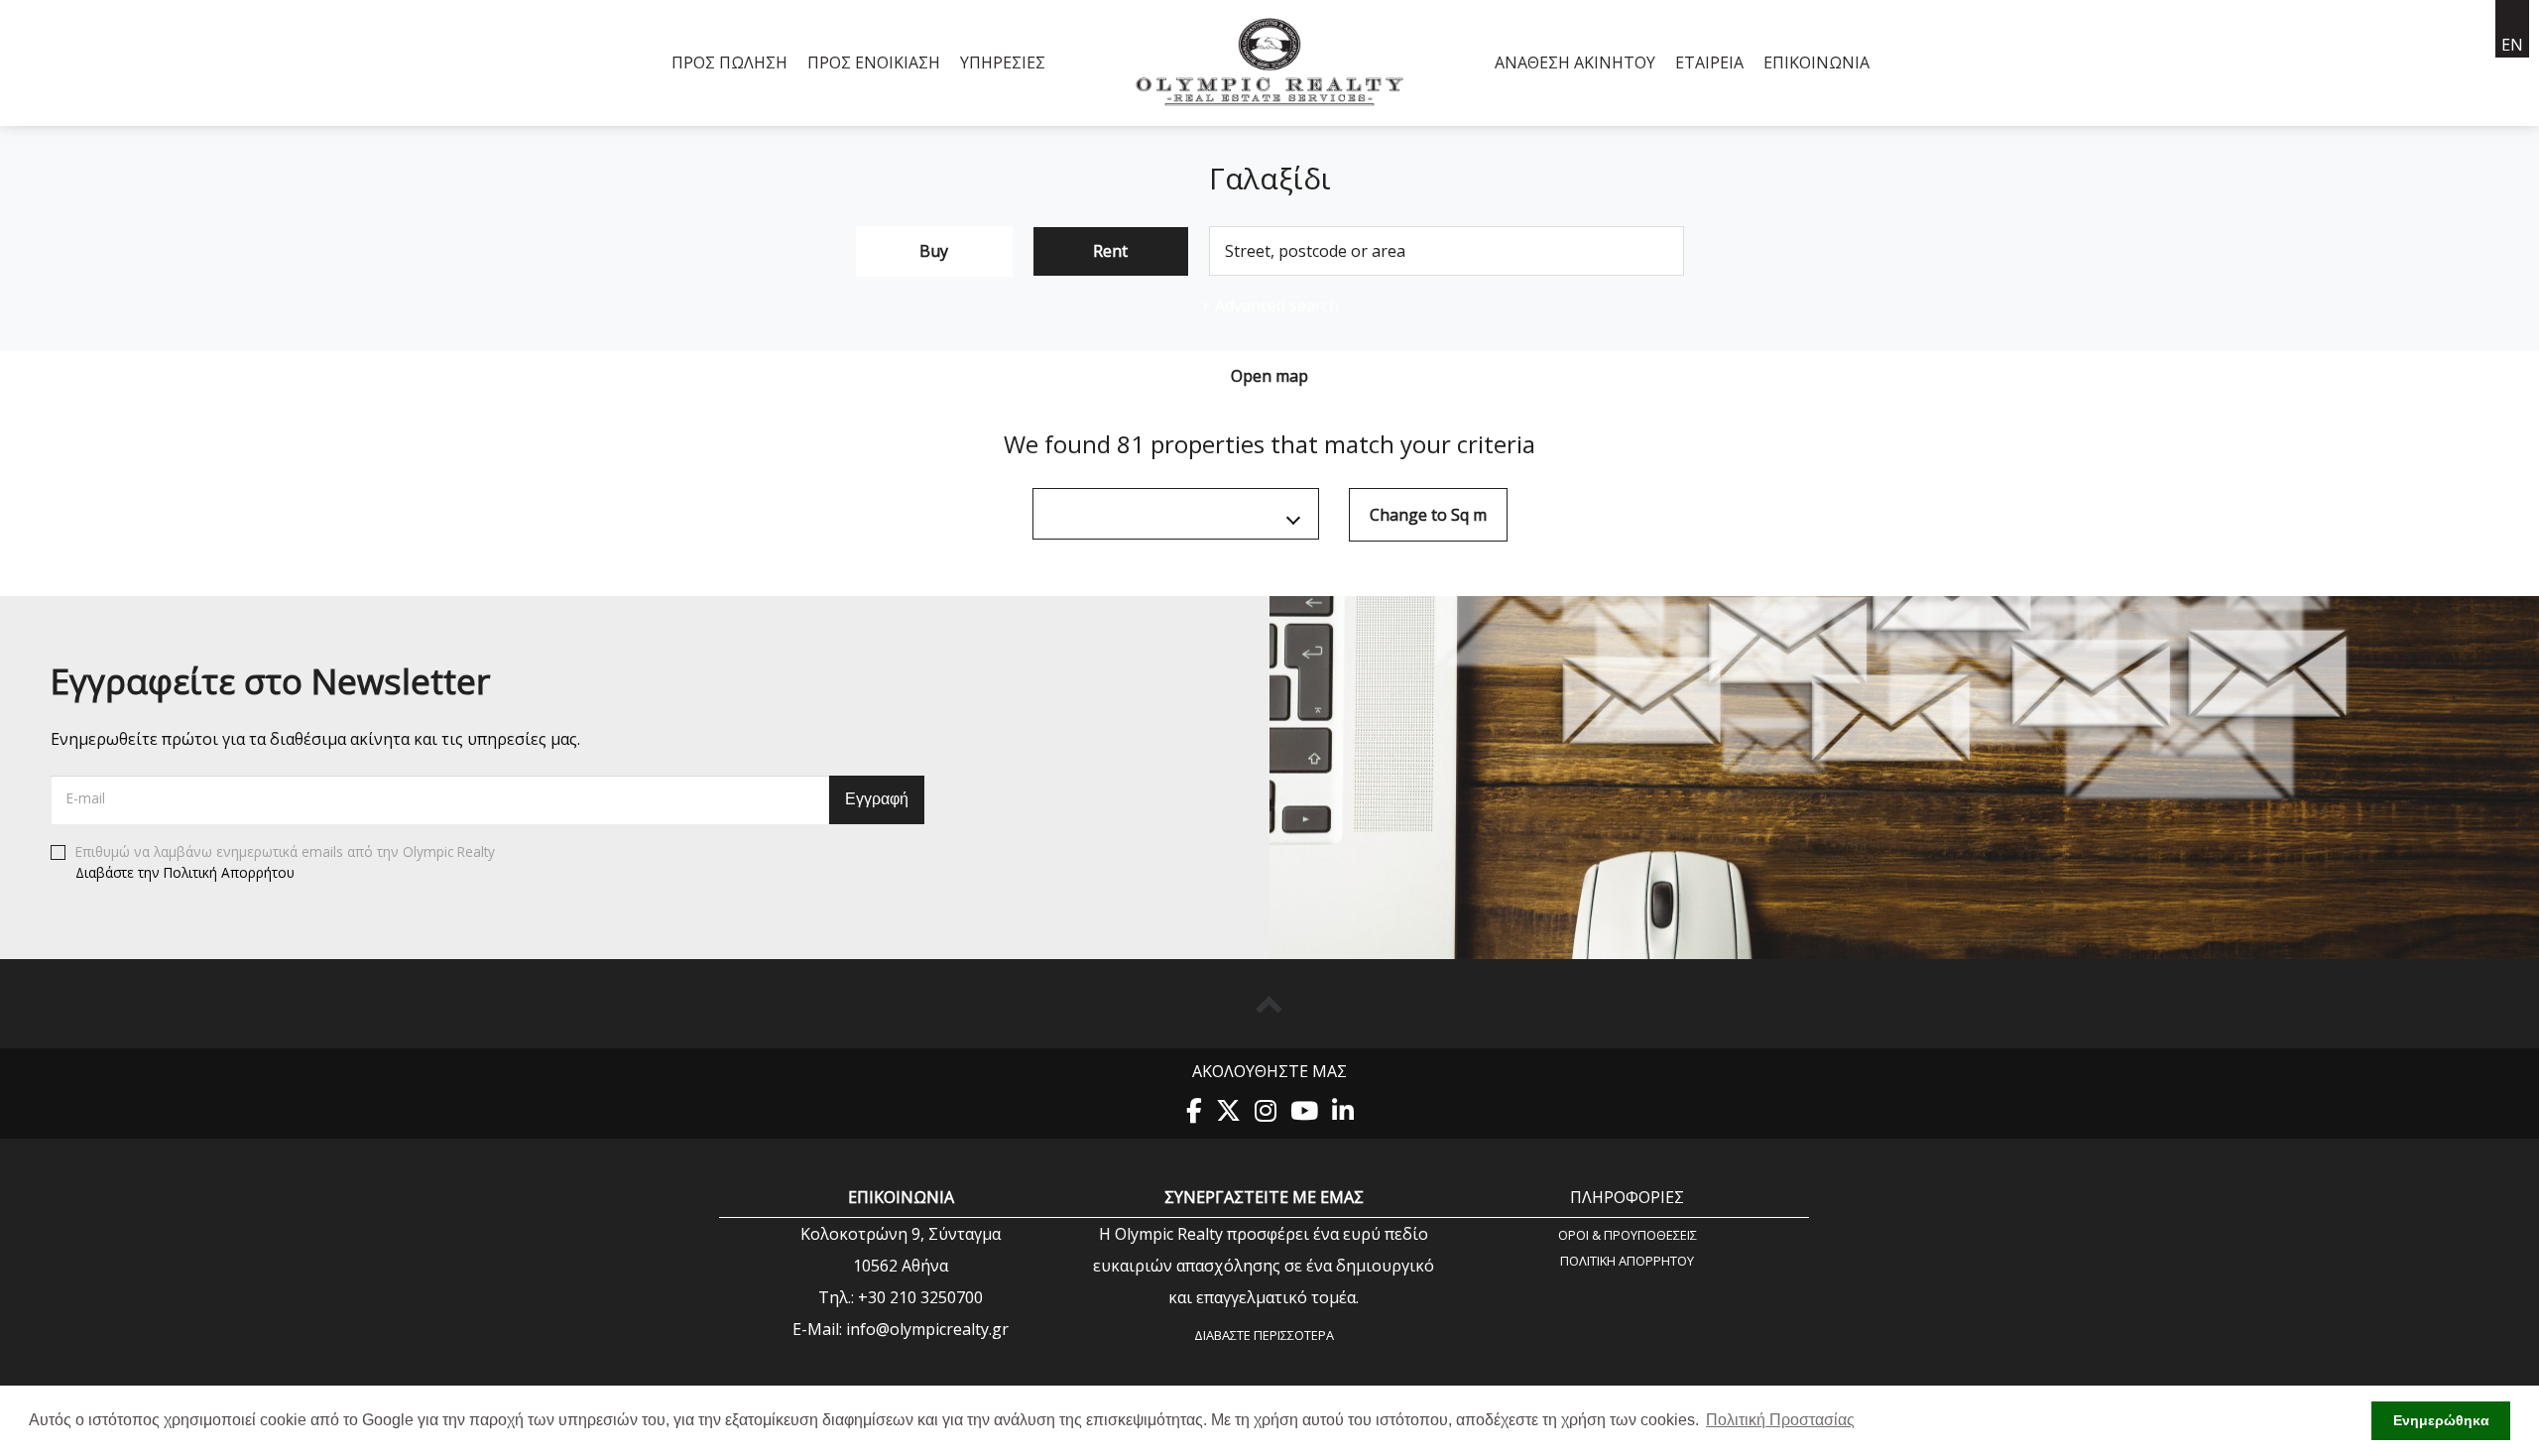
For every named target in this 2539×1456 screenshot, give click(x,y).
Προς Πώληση (729, 62)
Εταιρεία (1709, 62)
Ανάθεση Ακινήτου (1575, 62)
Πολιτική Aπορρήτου (1627, 1260)
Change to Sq (1428, 515)
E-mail (86, 798)
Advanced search (1270, 305)
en (2512, 45)
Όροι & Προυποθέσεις (1628, 1234)
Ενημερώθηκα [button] (2441, 1420)
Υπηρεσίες (1003, 62)
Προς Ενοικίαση (874, 62)
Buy (934, 251)
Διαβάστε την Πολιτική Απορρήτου (185, 872)
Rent (1110, 251)
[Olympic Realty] (1270, 63)
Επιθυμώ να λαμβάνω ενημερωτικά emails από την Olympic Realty (285, 863)
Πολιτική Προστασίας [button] (1780, 1420)
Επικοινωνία (1816, 62)
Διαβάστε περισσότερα (1264, 1335)
